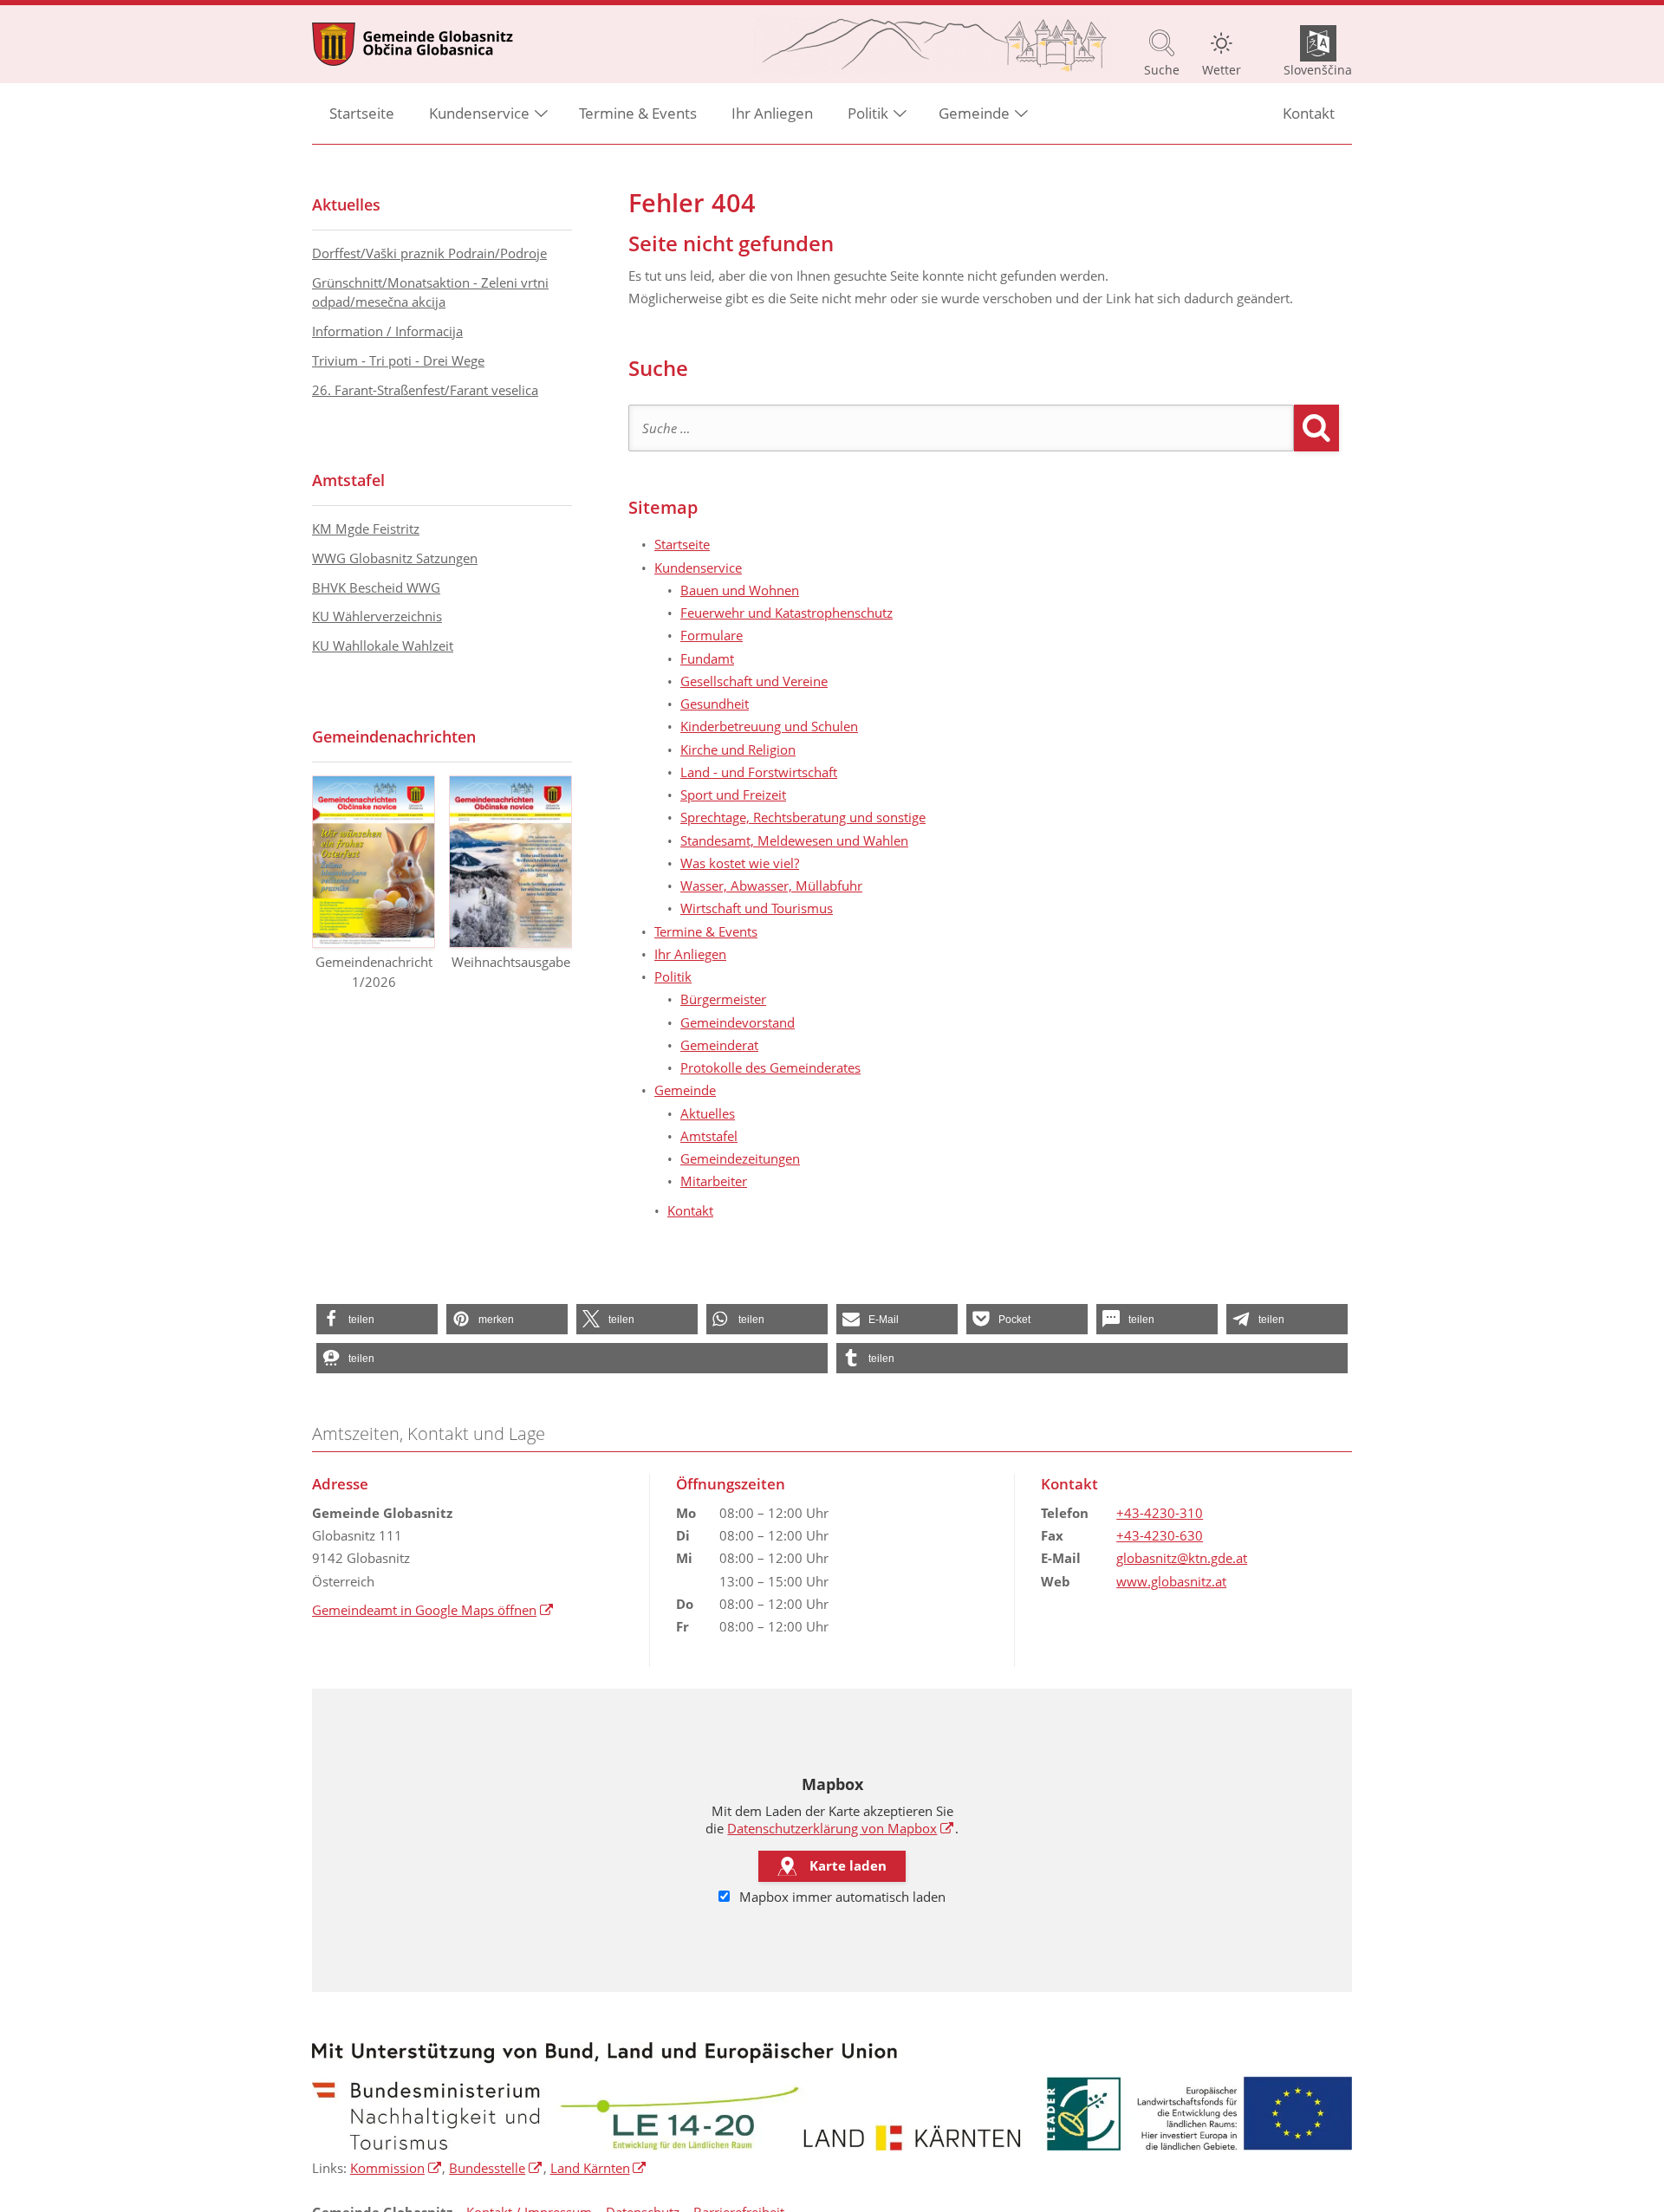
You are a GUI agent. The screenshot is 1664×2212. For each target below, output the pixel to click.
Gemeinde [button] (974, 113)
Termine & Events (638, 113)
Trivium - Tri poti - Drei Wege (398, 360)
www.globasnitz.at (1171, 1581)
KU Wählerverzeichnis (377, 616)
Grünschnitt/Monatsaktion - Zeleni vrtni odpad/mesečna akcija (430, 292)
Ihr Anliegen (772, 113)
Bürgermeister (723, 999)
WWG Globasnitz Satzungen (395, 558)
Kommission (396, 2168)
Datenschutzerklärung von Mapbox (841, 1828)
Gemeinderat (719, 1045)
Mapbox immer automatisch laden (841, 1897)
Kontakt (1309, 113)
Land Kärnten (599, 2168)
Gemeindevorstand (738, 1022)
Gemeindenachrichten (394, 736)
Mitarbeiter (714, 1181)
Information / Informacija (387, 331)
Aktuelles (708, 1113)
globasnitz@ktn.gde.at (1182, 1558)
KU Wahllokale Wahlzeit (383, 645)
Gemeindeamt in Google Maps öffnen (433, 1610)
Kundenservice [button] (479, 113)
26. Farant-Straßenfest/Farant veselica (425, 390)
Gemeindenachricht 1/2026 (374, 972)
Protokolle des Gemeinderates (770, 1067)
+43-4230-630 (1160, 1535)
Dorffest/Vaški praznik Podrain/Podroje (429, 253)
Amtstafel (709, 1136)
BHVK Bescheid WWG (376, 587)
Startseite (362, 113)
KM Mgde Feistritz (366, 529)
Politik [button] (868, 113)
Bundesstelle (496, 2168)
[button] (377, 1319)
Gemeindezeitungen (740, 1158)
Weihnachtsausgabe (511, 962)
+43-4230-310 (1160, 1513)
